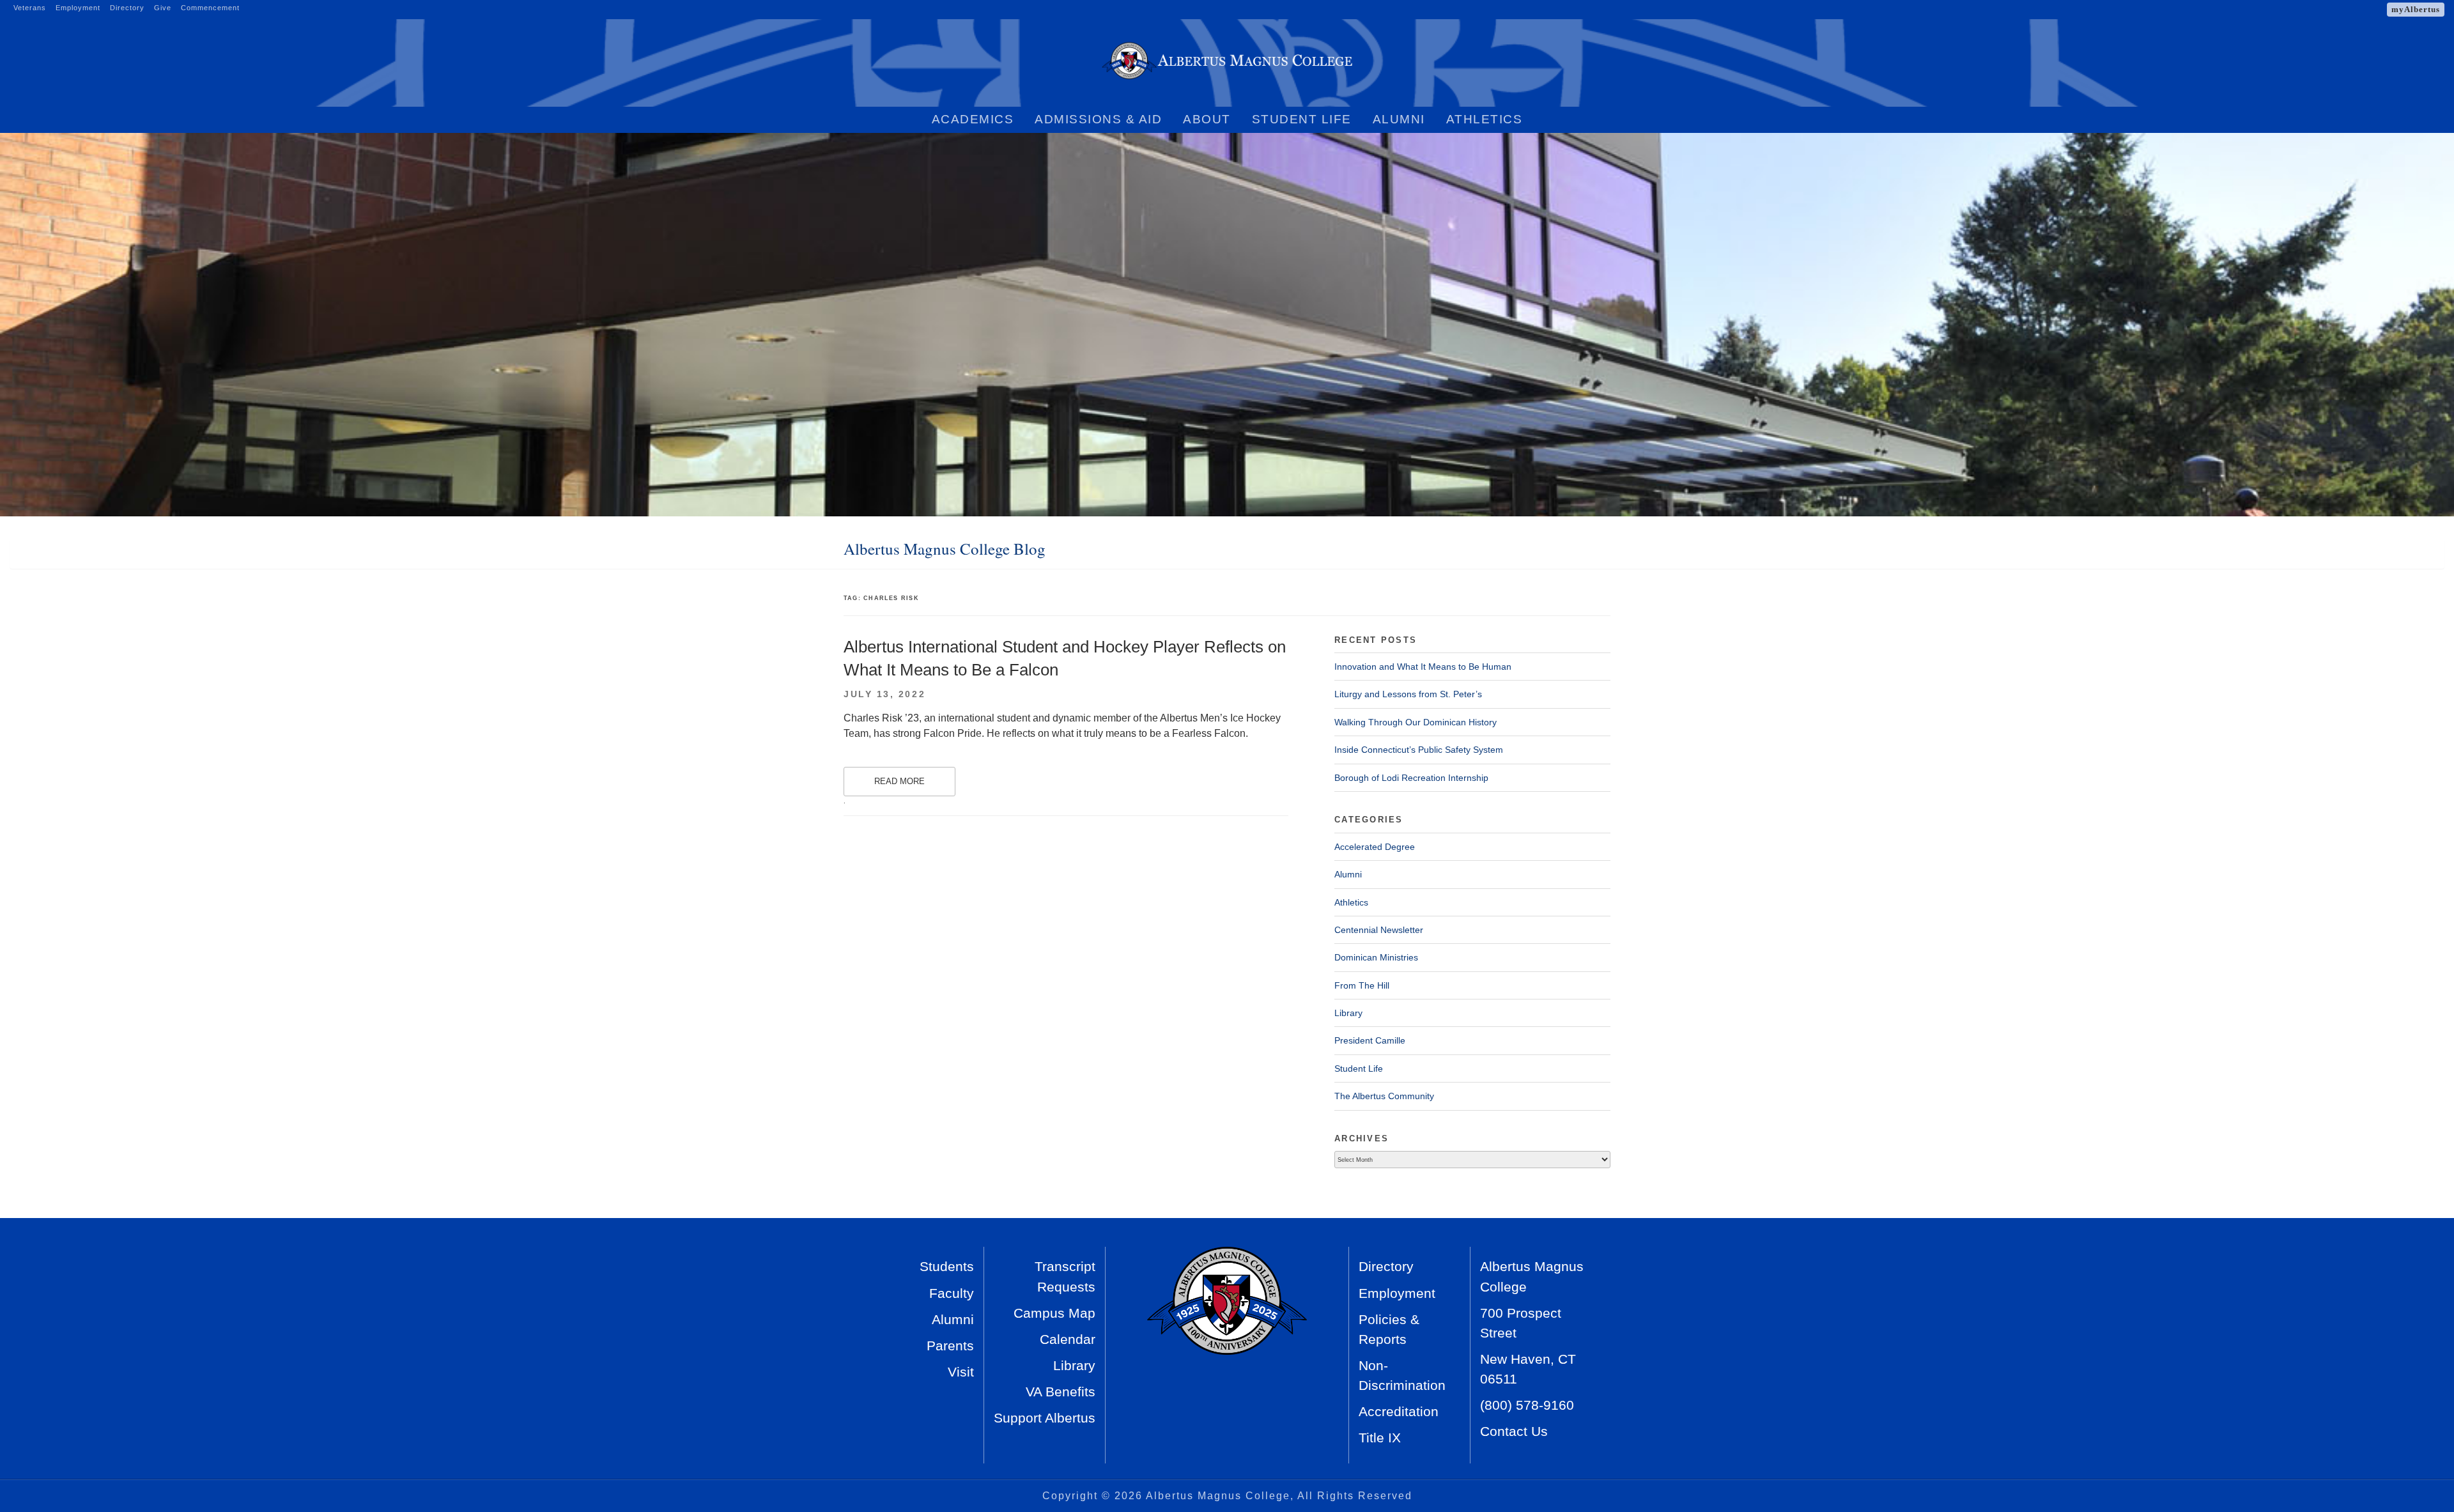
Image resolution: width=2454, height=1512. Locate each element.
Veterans (30, 8)
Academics (973, 119)
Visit (961, 1372)
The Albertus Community (1384, 1096)
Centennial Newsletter (1379, 930)
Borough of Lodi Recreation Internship (1411, 778)
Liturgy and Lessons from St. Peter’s (1408, 694)
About (1207, 119)
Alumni (1399, 119)
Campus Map (1054, 1313)
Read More (899, 781)
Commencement (210, 8)
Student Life (1302, 119)
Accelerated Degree (1375, 847)
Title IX (1380, 1438)
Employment (78, 8)
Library (1348, 1013)
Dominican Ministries (1376, 957)
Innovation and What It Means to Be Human (1423, 667)
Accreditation (1399, 1411)
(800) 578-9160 (1527, 1405)
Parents (950, 1346)
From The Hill (1362, 985)
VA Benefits (1061, 1392)
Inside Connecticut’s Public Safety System (1419, 750)
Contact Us (1514, 1431)
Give (163, 8)
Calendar (1068, 1339)
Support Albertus (1045, 1418)
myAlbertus (2416, 9)
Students (947, 1266)
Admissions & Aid (1098, 119)
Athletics (1485, 119)
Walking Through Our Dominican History (1416, 722)
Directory (127, 8)
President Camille (1370, 1040)
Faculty (952, 1293)
